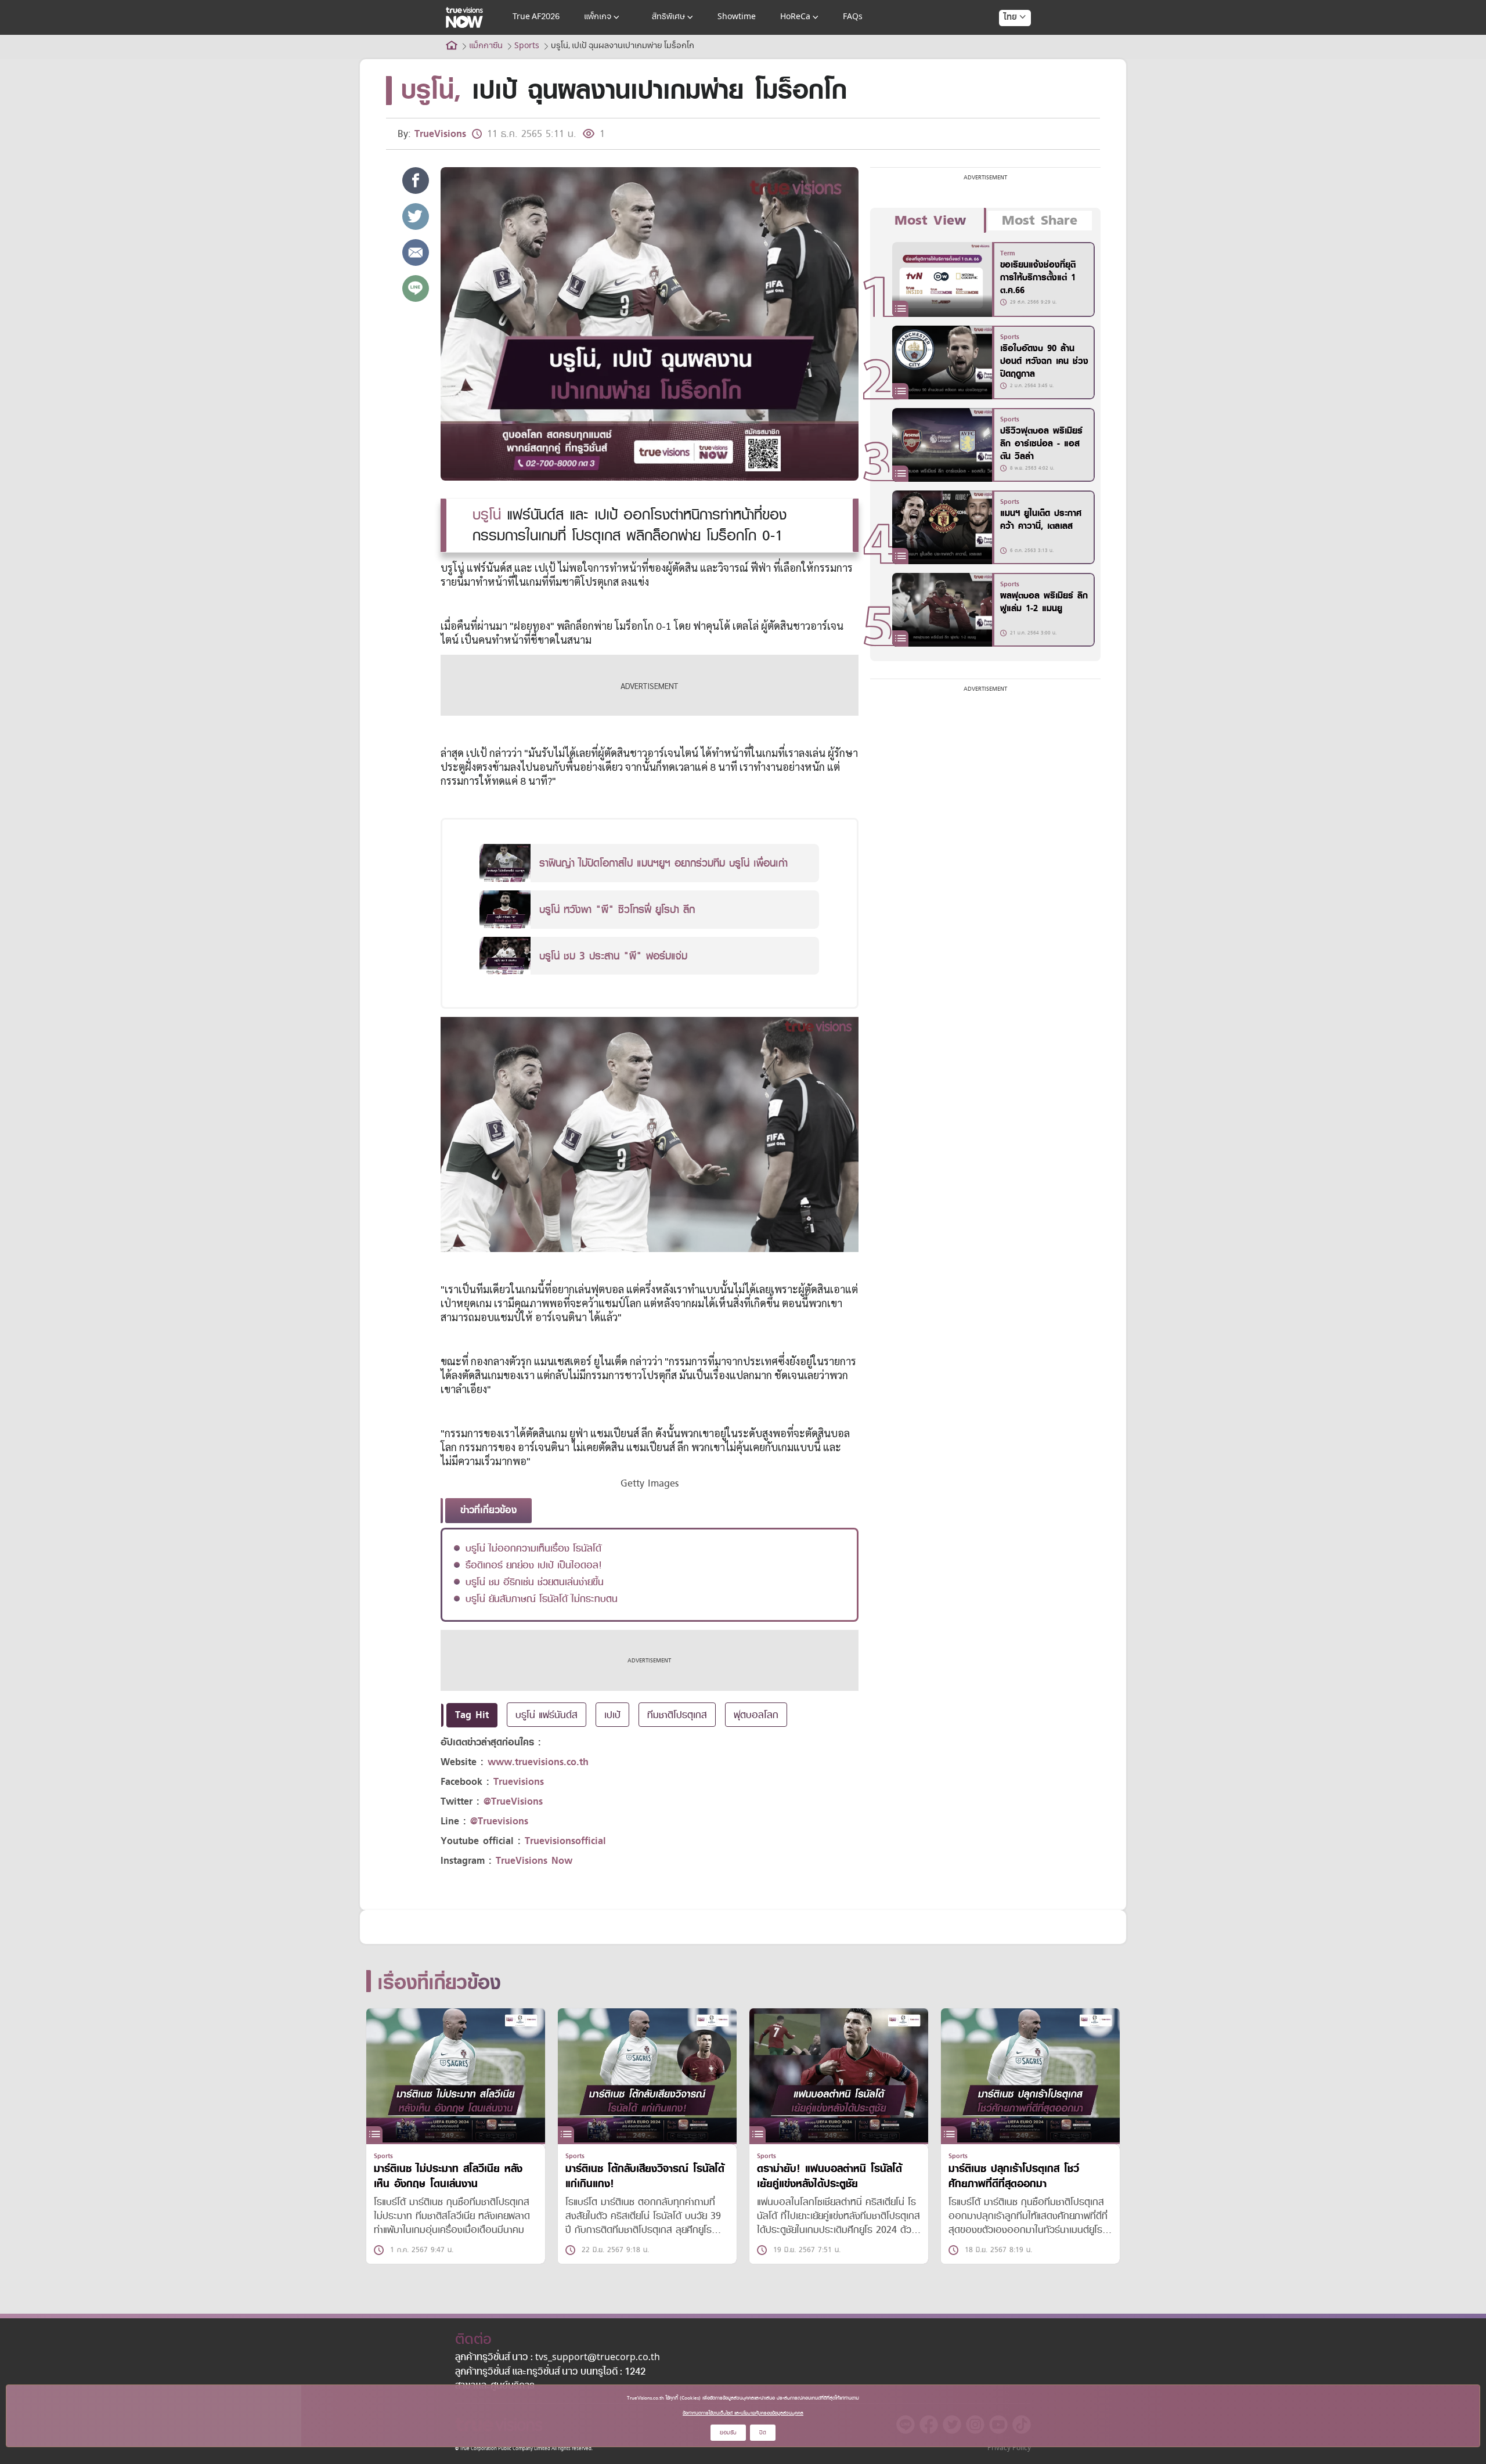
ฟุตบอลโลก (756, 1715)
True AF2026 (536, 17)
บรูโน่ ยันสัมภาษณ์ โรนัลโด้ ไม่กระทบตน (542, 1599)
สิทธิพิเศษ (668, 17)
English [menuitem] (1007, 59)
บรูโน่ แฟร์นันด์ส (547, 1715)
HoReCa (795, 17)
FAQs (853, 17)
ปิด (763, 2432)
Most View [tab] (930, 221)
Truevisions (519, 1782)
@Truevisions (499, 1821)
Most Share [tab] (1040, 221)
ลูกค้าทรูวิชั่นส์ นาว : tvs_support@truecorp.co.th (558, 2358)
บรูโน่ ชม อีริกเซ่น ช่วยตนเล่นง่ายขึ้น (535, 1582)
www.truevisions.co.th (538, 1762)
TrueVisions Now (534, 1861)
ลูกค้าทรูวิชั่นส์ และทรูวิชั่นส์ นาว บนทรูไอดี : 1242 (550, 2372)
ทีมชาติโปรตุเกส (677, 1715)
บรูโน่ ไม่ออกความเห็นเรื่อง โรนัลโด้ (533, 1548)
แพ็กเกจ (598, 17)
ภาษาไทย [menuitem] (1004, 41)
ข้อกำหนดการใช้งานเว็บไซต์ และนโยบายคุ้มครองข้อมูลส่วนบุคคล (743, 2413)
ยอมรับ (728, 2432)
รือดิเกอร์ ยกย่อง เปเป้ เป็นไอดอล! (534, 1565)
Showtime (737, 17)
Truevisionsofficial (565, 1841)
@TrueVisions (513, 1801)
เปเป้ (612, 1715)
